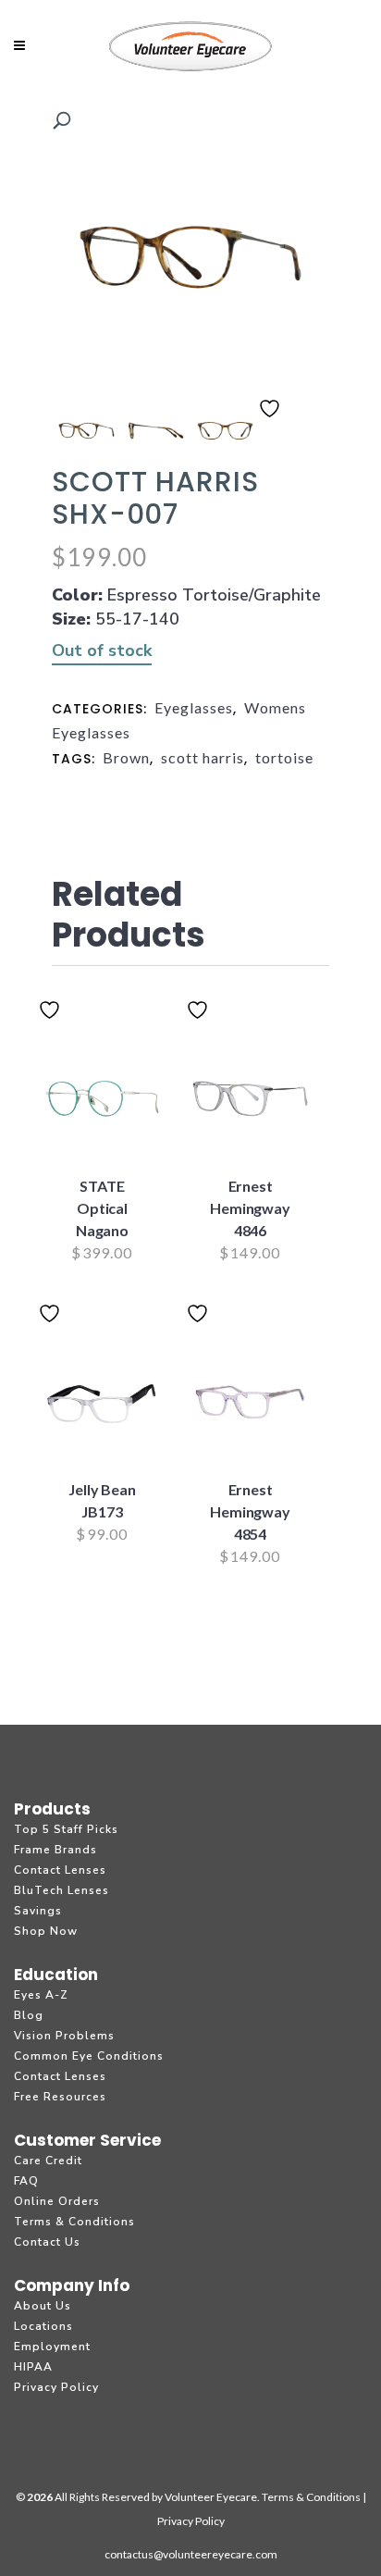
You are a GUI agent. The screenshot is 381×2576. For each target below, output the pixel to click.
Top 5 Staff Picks (66, 1829)
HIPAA (33, 2367)
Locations (43, 2326)
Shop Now (46, 1931)
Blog (29, 2015)
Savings (38, 1911)
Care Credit (48, 2161)
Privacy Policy (56, 2387)
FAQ (26, 2181)
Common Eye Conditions (89, 2056)
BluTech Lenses (61, 1890)
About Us (43, 2306)
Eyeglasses (194, 707)
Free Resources (60, 2097)
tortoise (284, 757)
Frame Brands (55, 1850)
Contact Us (47, 2242)
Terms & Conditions (74, 2222)
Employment (52, 2347)
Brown (126, 757)
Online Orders (57, 2201)
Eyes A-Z (41, 1995)
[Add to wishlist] (272, 420)
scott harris (203, 757)
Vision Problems (64, 2036)
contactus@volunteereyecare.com (191, 2554)
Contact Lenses (60, 1870)
